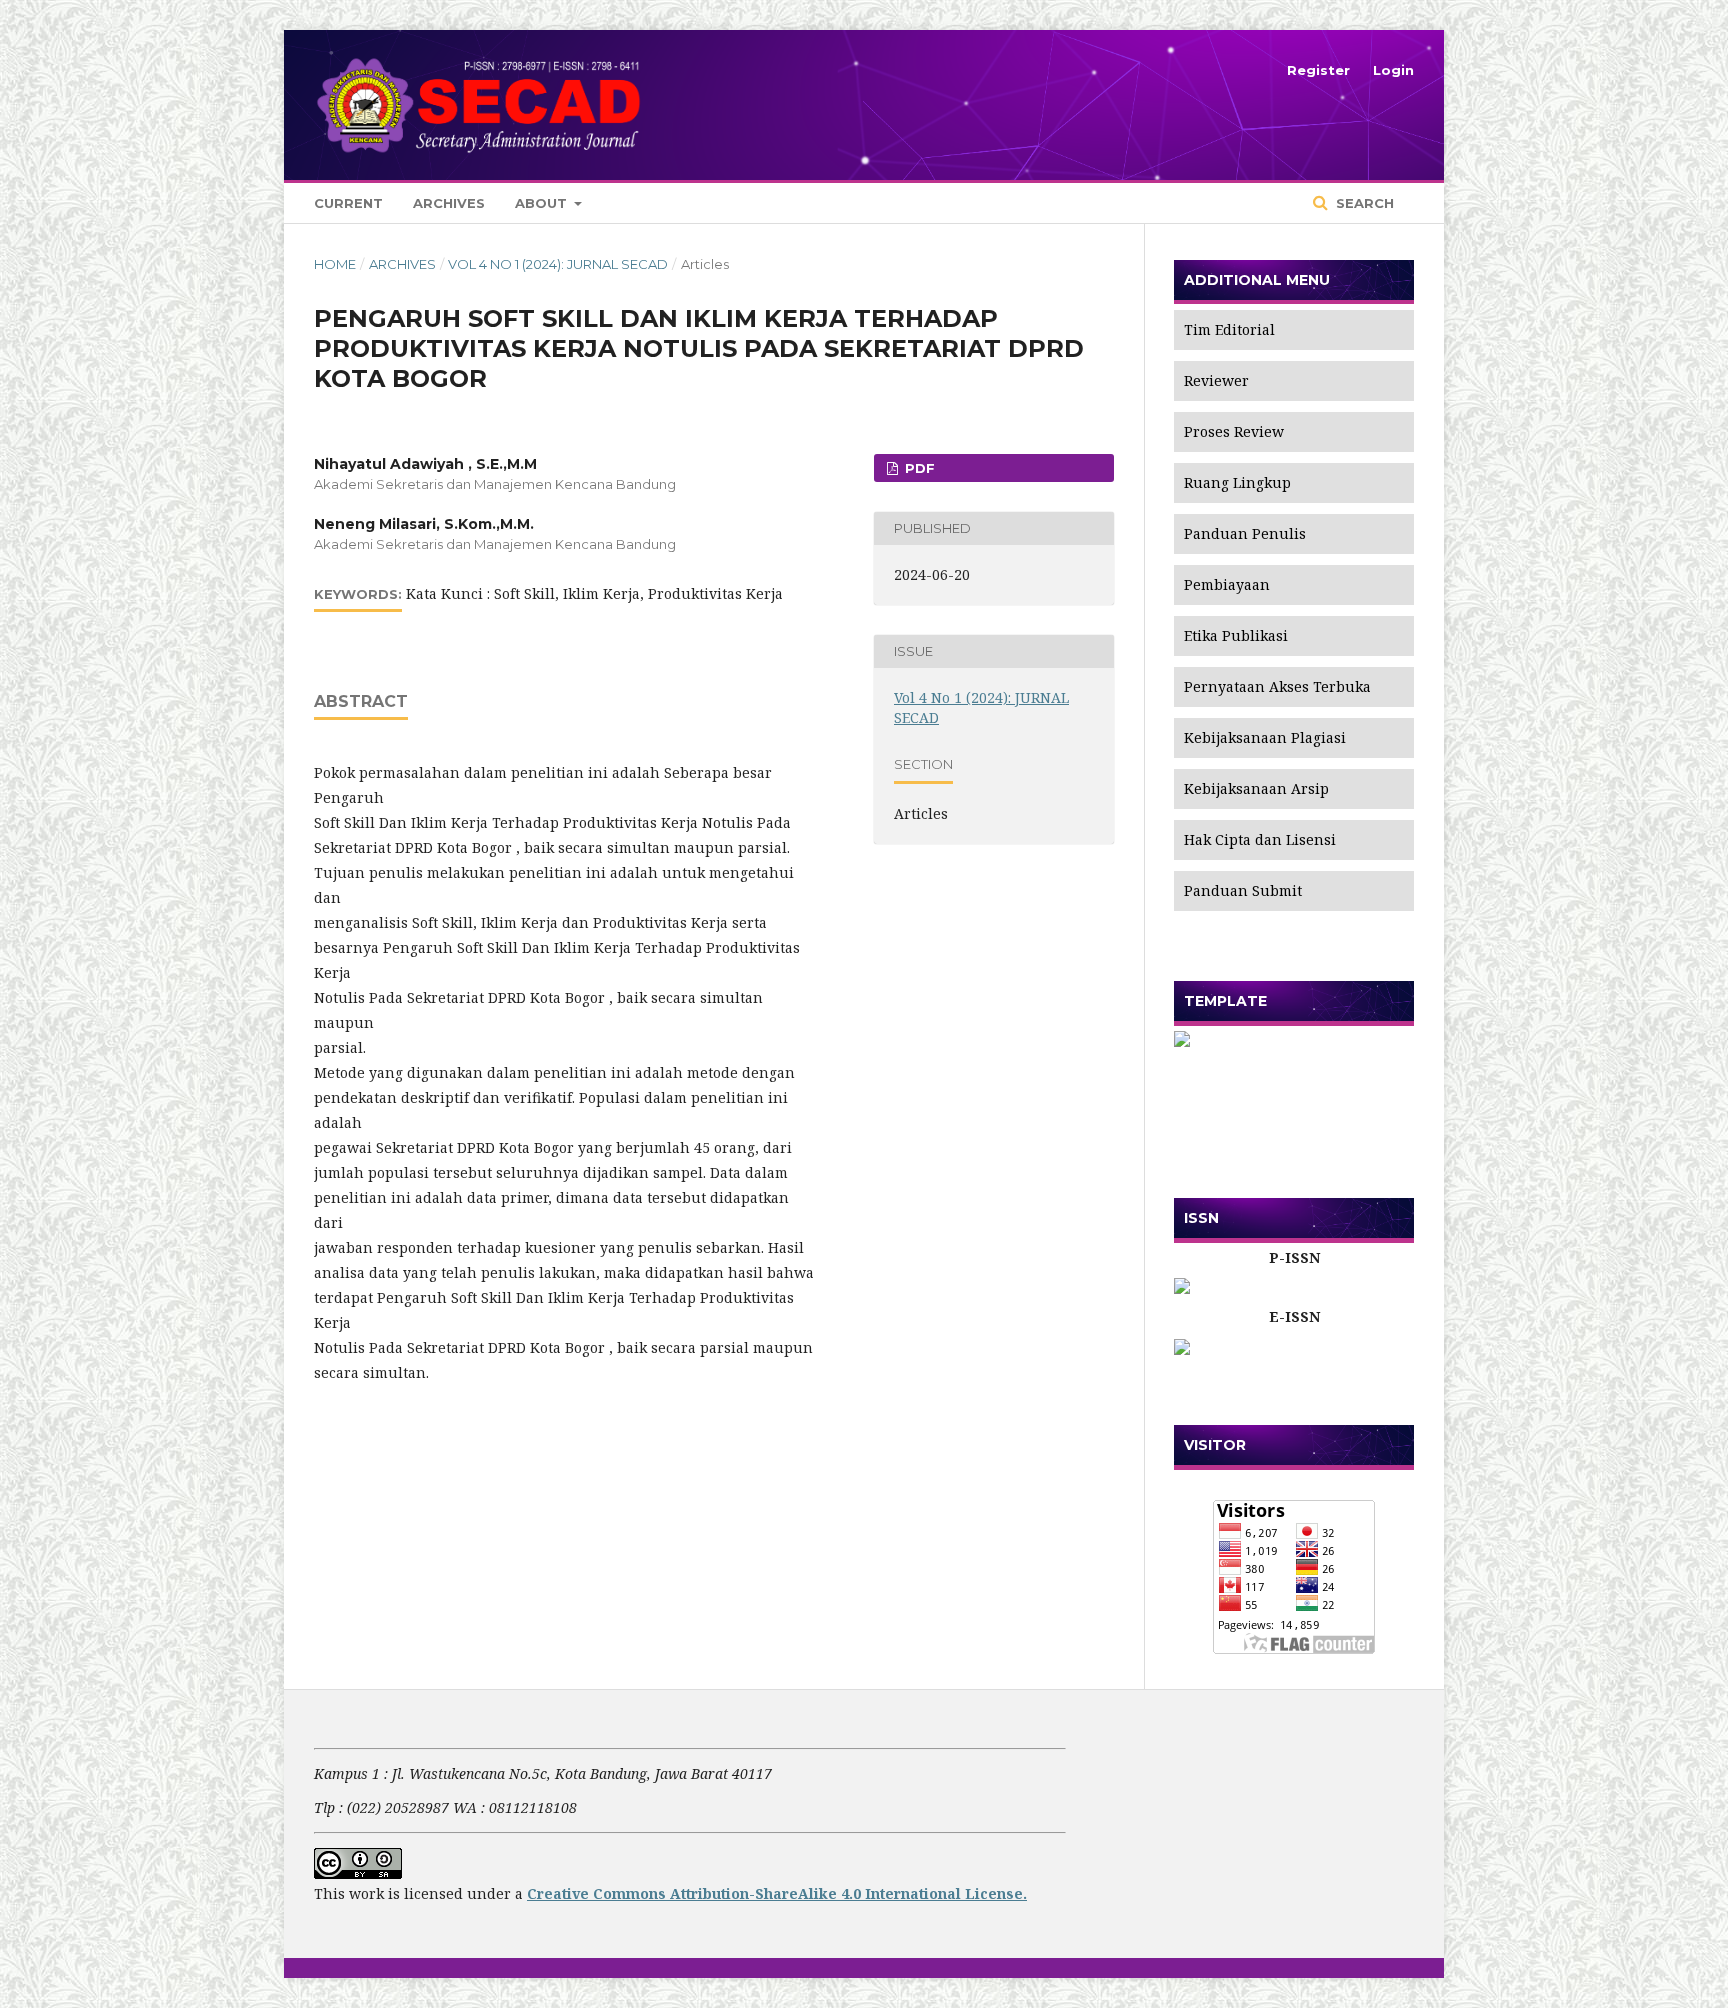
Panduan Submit (1243, 890)
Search (1363, 203)
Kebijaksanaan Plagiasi (1265, 737)
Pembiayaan (1227, 584)
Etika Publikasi (1236, 635)
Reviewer (1216, 380)
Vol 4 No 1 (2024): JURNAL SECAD (558, 264)
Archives (449, 203)
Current (348, 203)
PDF (918, 468)
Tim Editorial (1229, 329)
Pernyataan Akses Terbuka (1277, 686)
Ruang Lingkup (1237, 482)
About (543, 203)
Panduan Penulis (1245, 533)
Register (1318, 70)
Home (335, 264)
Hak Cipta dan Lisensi (1260, 839)
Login (1393, 70)
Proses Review (1234, 431)
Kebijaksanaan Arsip (1256, 788)
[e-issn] (1294, 1347)
